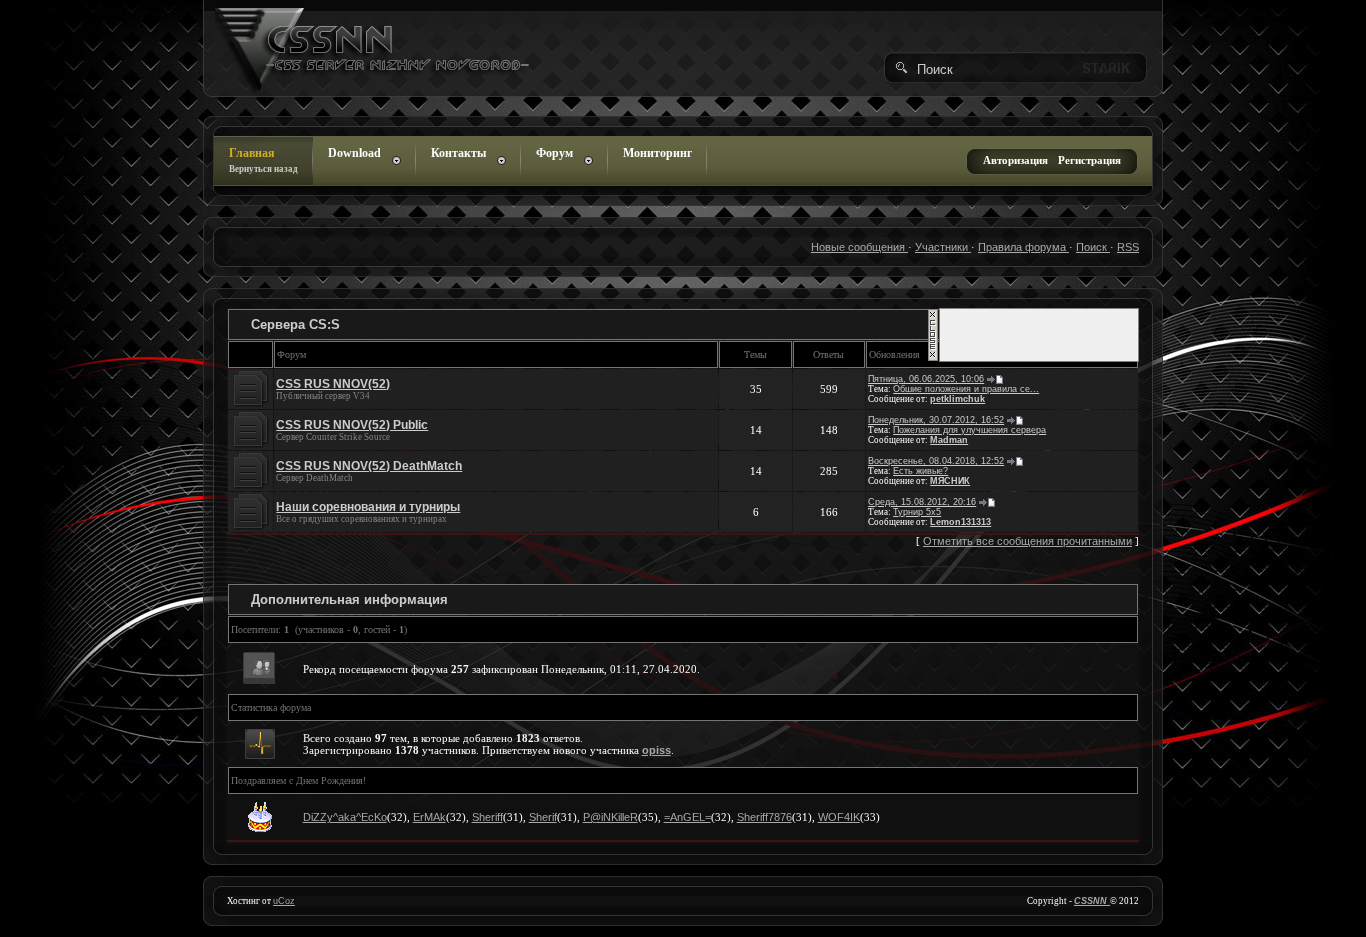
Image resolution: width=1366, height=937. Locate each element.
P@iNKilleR (610, 817)
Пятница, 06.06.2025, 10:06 (926, 379)
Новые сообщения (859, 247)
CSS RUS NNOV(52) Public (352, 425)
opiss (656, 750)
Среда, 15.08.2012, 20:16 (922, 502)
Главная (263, 160)
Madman (949, 440)
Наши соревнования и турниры (368, 507)
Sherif (543, 817)
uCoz (284, 901)
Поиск (1093, 247)
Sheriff (487, 817)
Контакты (458, 153)
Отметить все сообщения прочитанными (1027, 541)
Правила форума (1023, 247)
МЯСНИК (950, 481)
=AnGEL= (687, 817)
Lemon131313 (960, 522)
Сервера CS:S (295, 324)
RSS (1128, 247)
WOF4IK (839, 817)
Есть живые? (920, 471)
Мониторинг (657, 153)
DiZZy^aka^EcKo (345, 817)
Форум (554, 153)
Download (354, 153)
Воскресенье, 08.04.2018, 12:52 (936, 461)
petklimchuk (957, 399)
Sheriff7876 (764, 817)
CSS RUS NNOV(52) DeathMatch (369, 466)
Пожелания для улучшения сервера (969, 430)
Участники (943, 247)
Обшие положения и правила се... (966, 389)
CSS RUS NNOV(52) (333, 384)
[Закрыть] (933, 358)
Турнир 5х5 (917, 512)
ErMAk (429, 817)
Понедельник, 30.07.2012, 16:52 (936, 420)
